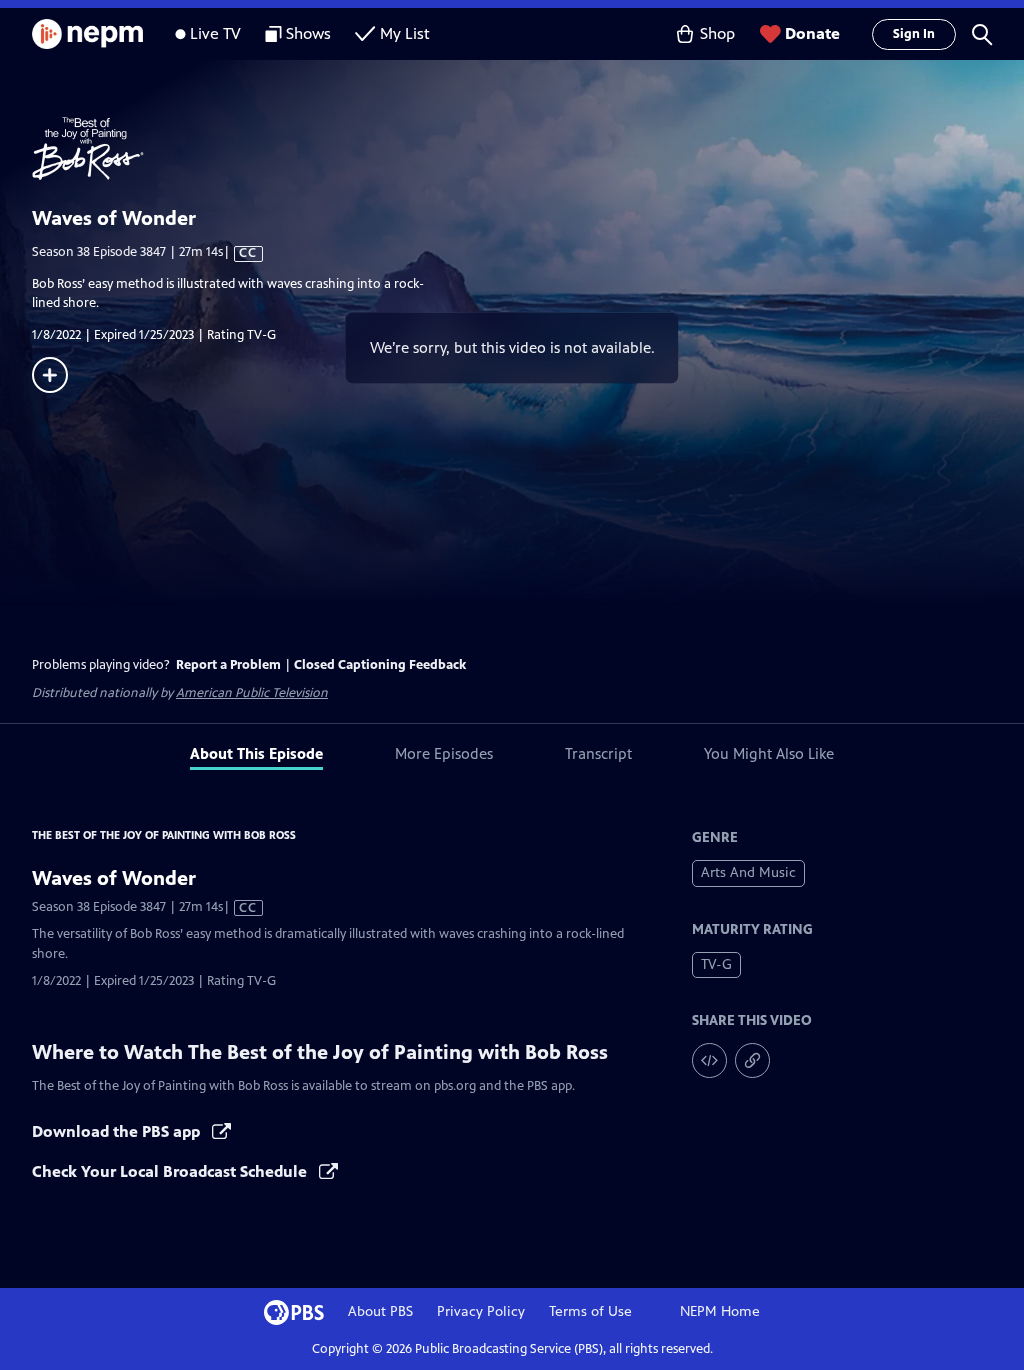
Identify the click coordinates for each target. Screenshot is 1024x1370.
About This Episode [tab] (256, 753)
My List (405, 33)
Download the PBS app (118, 1131)
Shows (308, 33)
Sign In (914, 34)
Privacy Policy (481, 1311)
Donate (812, 33)
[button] (982, 34)
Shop (717, 33)
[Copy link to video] (752, 1060)
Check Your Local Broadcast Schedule (171, 1171)
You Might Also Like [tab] (769, 753)
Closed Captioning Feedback (380, 665)
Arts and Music (748, 872)
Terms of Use (590, 1311)
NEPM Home (720, 1311)
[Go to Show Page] (528, 149)
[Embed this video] (709, 1060)
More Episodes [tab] (444, 753)
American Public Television (252, 693)
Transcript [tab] (598, 753)
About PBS (380, 1311)
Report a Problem (228, 665)
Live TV (215, 33)
